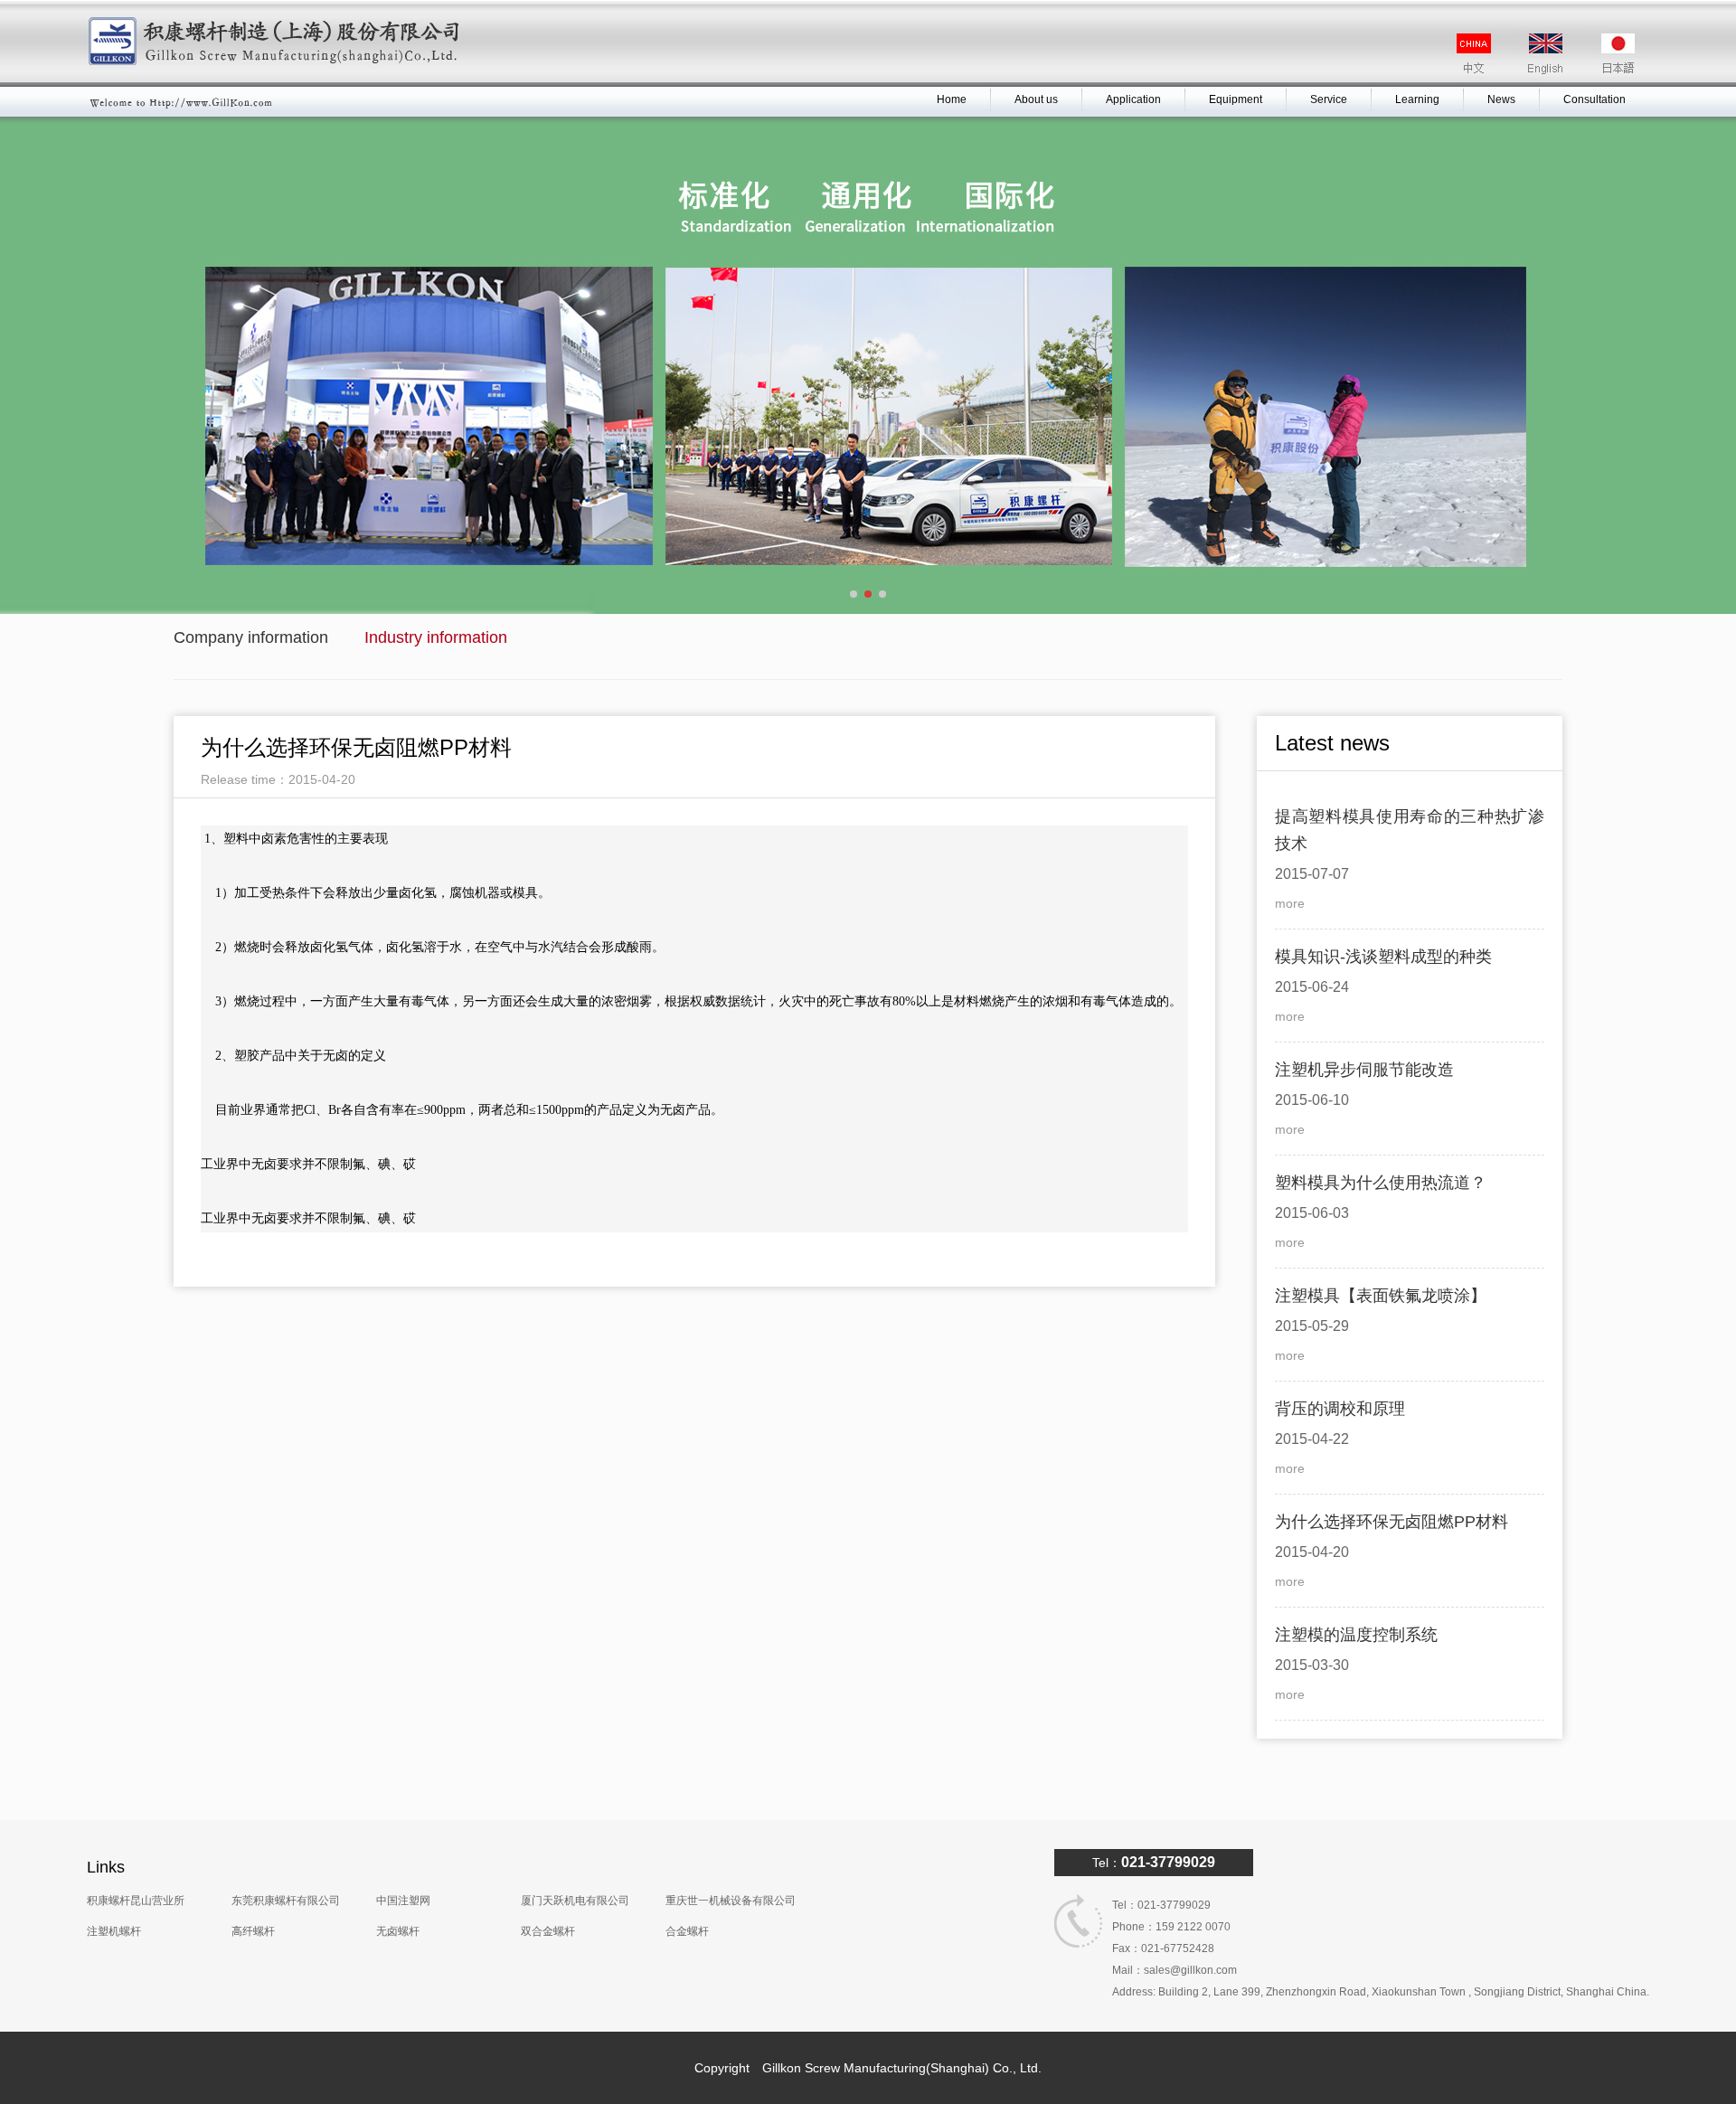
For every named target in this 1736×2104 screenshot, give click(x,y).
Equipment (1236, 99)
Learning (1417, 99)
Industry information (436, 637)
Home (952, 99)
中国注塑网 (403, 1901)
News (1501, 99)
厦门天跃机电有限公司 (575, 1901)
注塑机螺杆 (114, 1931)
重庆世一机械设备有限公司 (731, 1901)
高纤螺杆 (253, 1931)
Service (1329, 99)
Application (1133, 99)
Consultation (1594, 99)
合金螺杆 (687, 1931)
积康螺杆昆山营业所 (136, 1901)
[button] (854, 594)
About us (1036, 99)
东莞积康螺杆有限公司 (286, 1901)
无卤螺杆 (398, 1931)
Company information (251, 637)
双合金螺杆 (548, 1931)
